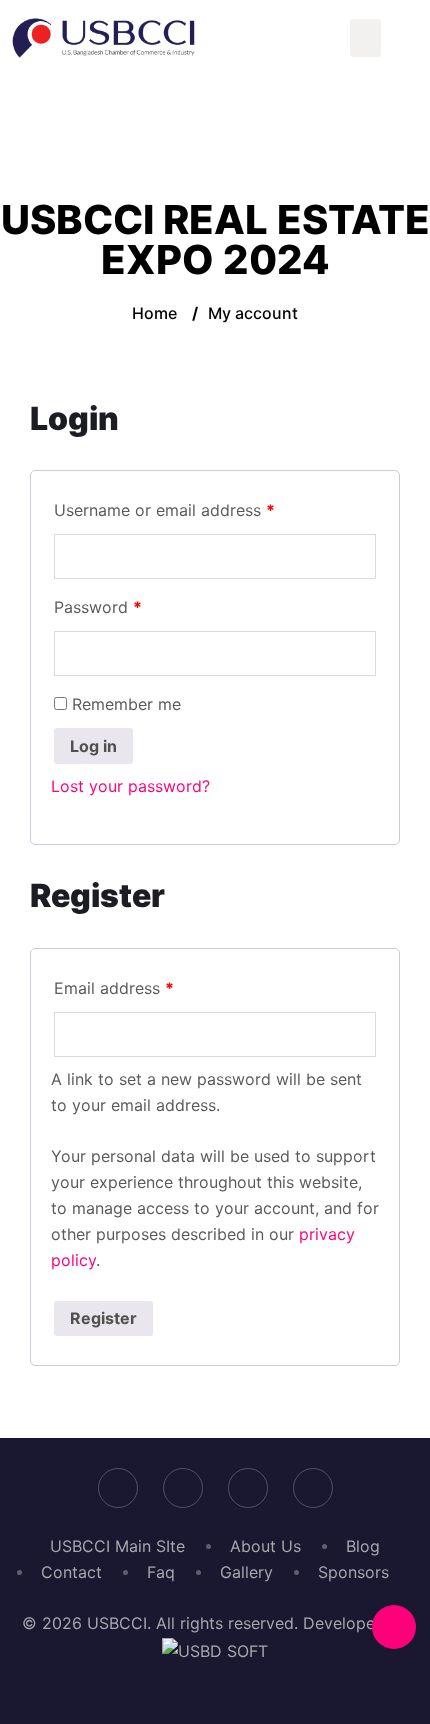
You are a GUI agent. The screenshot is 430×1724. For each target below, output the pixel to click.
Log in (93, 746)
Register (103, 1318)
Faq (161, 1572)
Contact (71, 1572)
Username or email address (164, 510)
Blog (363, 1546)
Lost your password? (130, 786)
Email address (114, 988)
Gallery (246, 1572)
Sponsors (353, 1572)
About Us (265, 1546)
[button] (366, 38)
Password (98, 607)
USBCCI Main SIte (117, 1546)
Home (154, 313)
